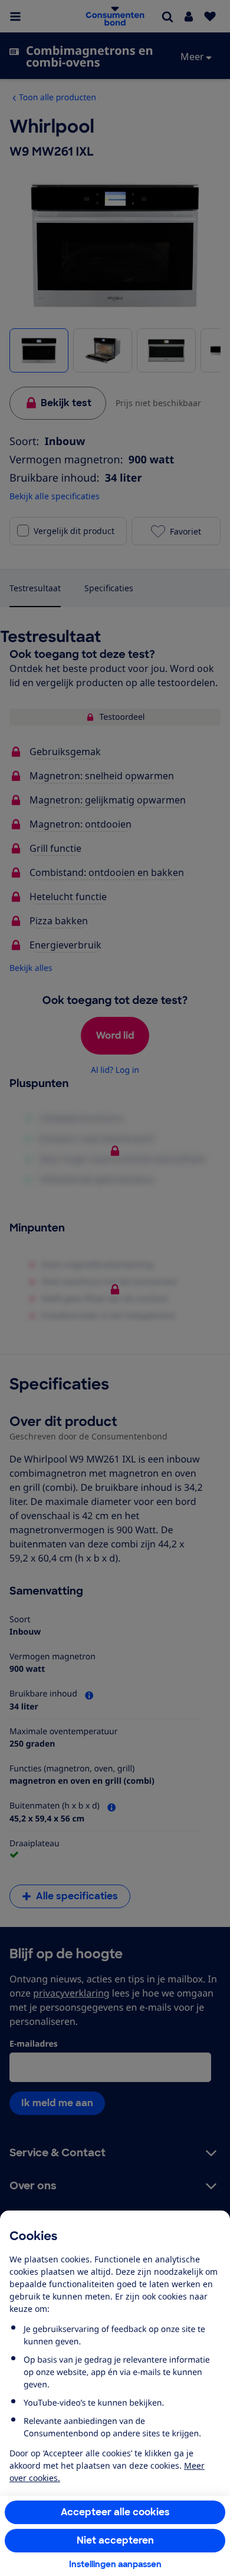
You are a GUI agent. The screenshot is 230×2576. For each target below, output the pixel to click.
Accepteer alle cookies (115, 2512)
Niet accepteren (115, 2540)
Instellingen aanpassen (115, 2564)
